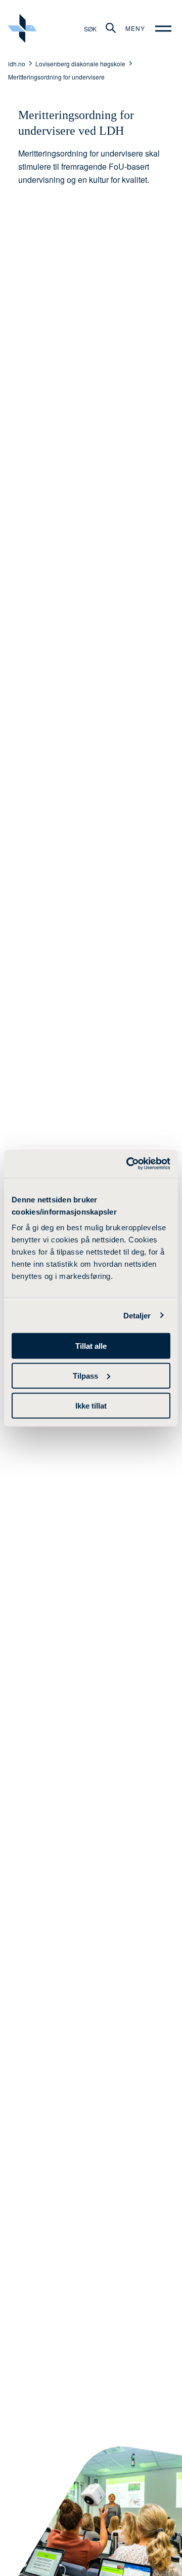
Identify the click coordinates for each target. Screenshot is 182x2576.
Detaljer (137, 1315)
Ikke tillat (91, 1405)
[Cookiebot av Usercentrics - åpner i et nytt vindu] (128, 1164)
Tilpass (85, 1375)
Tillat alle (91, 1346)
